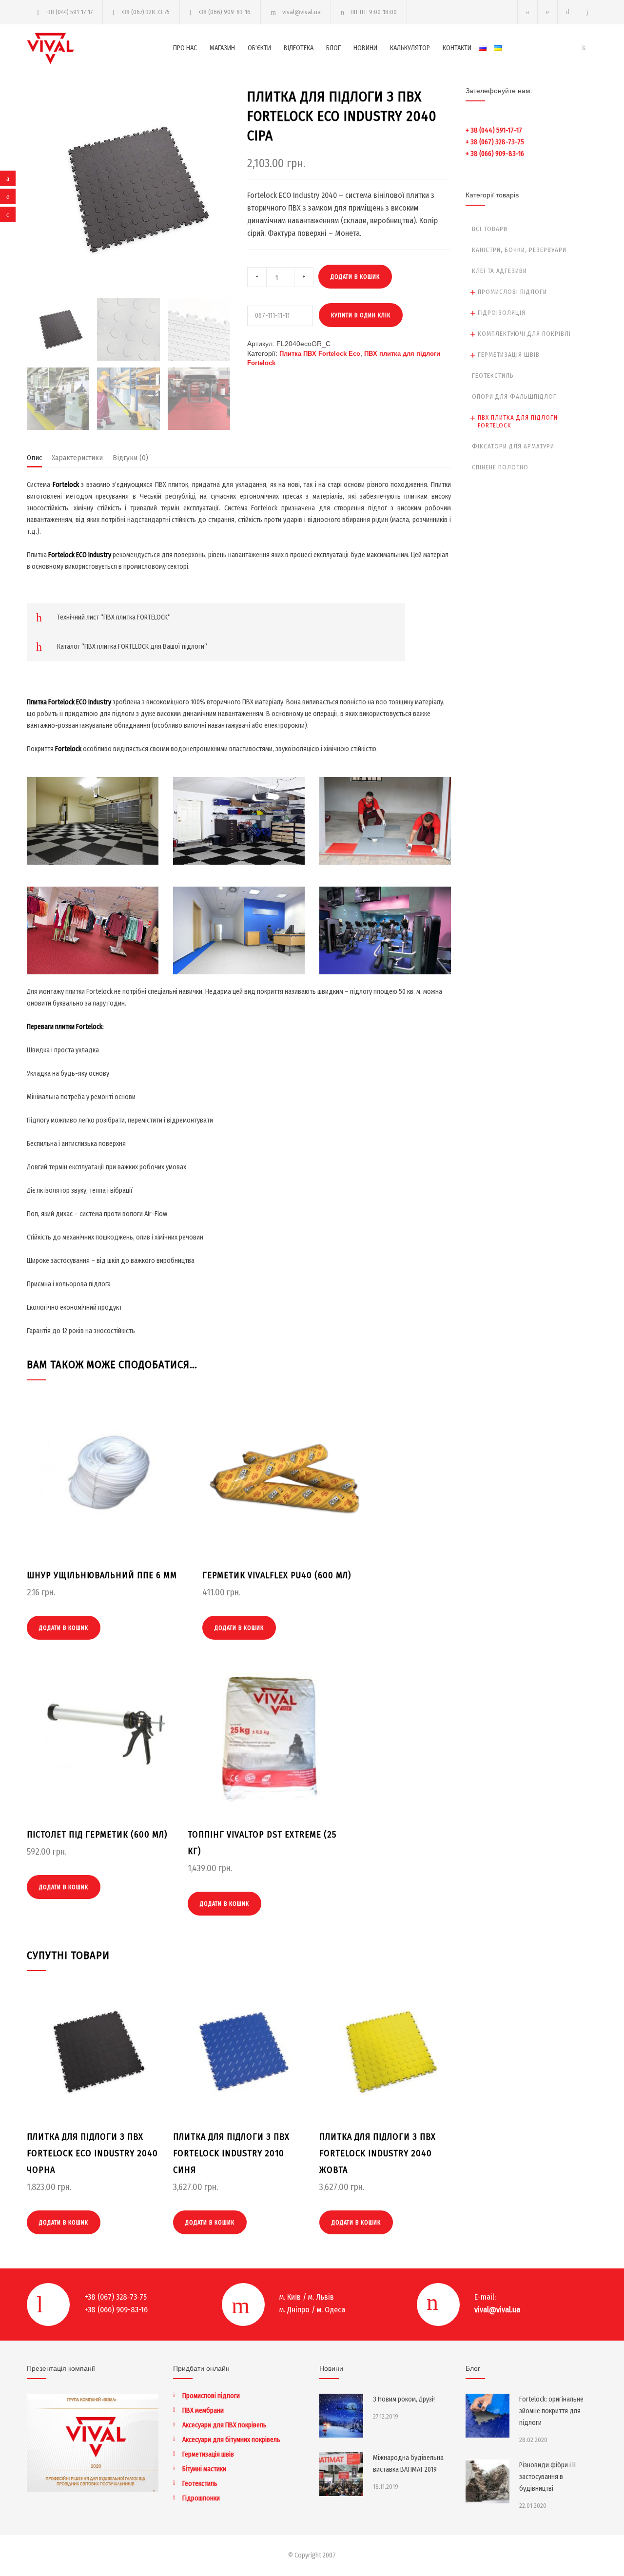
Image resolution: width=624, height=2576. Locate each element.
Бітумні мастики (204, 2469)
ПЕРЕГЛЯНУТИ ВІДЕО (93, 835)
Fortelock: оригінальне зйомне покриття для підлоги (551, 2411)
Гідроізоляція (502, 313)
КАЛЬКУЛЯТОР (410, 48)
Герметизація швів (509, 355)
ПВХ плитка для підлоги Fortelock (518, 421)
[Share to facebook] (8, 178)
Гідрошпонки (201, 2498)
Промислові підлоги (512, 292)
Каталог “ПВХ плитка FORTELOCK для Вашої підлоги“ (132, 647)
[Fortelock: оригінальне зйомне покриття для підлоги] (487, 2416)
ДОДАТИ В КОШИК (355, 277)
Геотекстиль (493, 376)
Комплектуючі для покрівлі (524, 334)
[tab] (34, 460)
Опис (34, 458)
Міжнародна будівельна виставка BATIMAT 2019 (408, 2464)
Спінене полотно (500, 467)
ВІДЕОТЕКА (299, 48)
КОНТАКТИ (457, 48)
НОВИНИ (365, 48)
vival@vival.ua (302, 12)
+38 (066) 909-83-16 (224, 12)
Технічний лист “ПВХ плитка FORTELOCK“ (114, 617)
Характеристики (77, 458)
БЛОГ (333, 48)
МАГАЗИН (222, 48)
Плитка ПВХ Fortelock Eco (320, 354)
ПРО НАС (185, 48)
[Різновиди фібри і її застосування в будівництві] (487, 2481)
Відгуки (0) (130, 458)
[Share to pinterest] (8, 196)
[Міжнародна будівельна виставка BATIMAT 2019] (341, 2474)
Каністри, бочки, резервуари (519, 250)
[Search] (588, 12)
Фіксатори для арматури (513, 446)
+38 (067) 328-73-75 (145, 12)
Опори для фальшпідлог (514, 397)
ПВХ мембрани (203, 2411)
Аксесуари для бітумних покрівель (231, 2440)
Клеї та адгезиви (499, 271)
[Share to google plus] (8, 214)
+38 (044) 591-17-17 (69, 12)
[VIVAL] (100, 48)
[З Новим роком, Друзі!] (341, 2416)
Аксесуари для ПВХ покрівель (224, 2425)
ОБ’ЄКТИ (259, 48)
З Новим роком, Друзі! (404, 2399)
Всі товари (490, 229)
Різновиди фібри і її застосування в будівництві (548, 2477)
